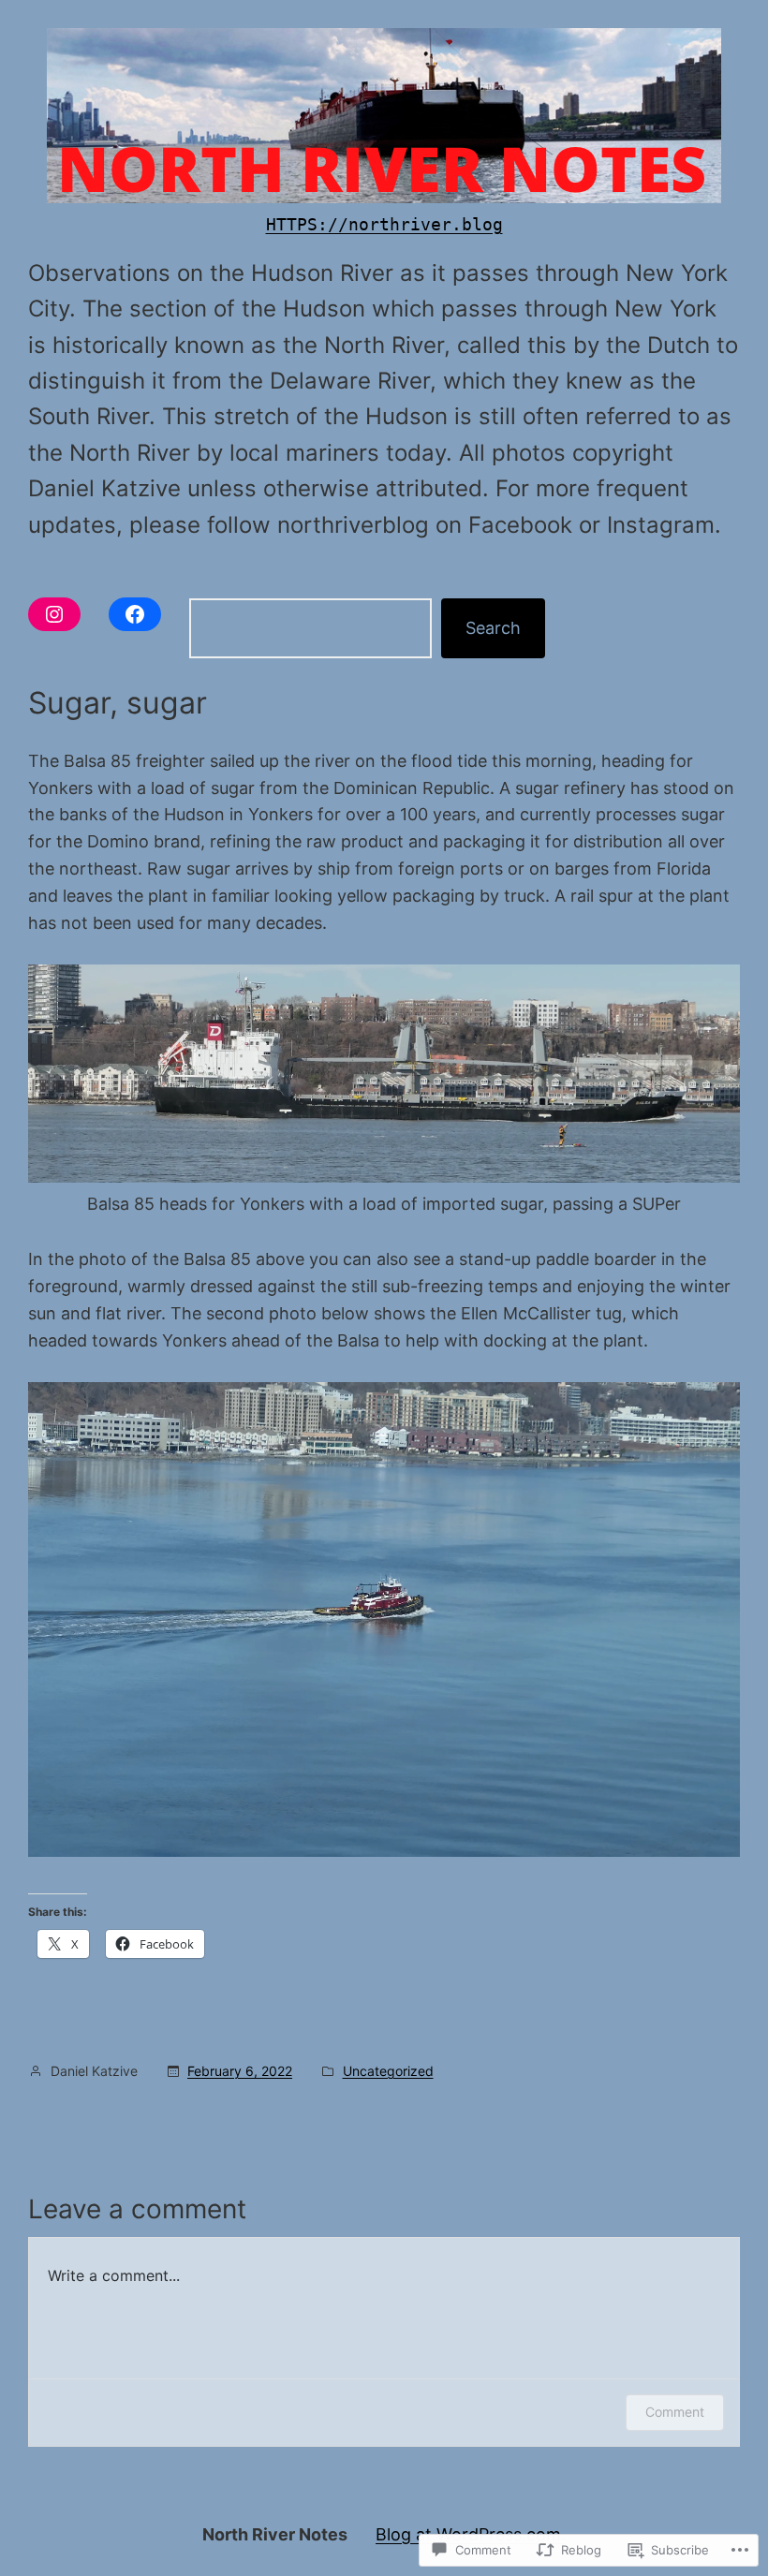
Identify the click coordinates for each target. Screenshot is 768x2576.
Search (493, 628)
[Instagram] (54, 614)
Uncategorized (388, 2071)
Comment (675, 2412)
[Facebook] (135, 614)
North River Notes (275, 2534)
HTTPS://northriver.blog (384, 224)
